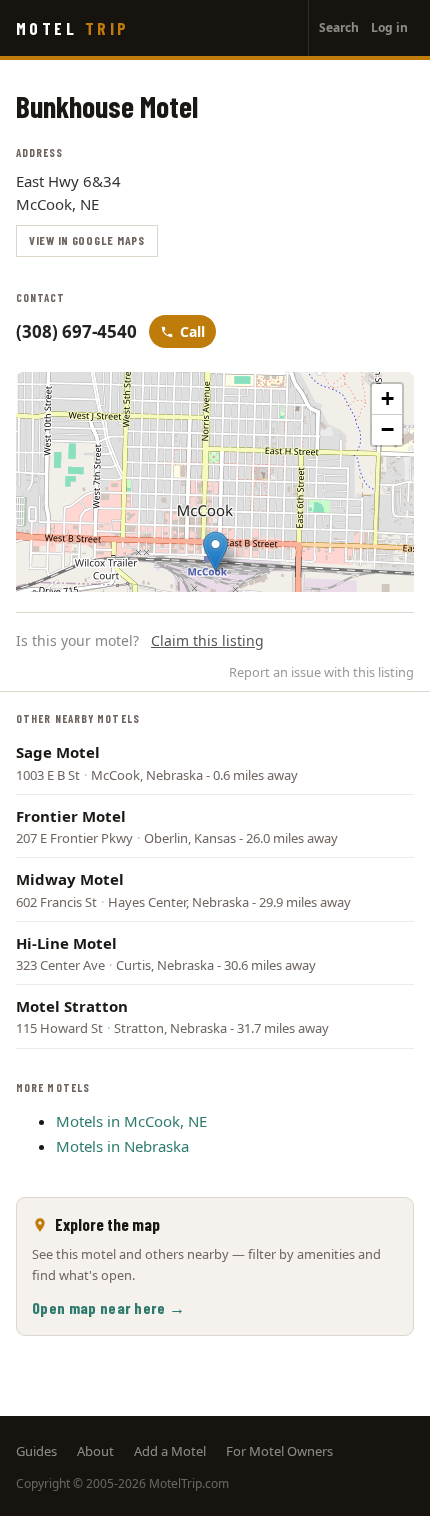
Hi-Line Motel (66, 943)
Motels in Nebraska (122, 1146)
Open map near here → (108, 1307)
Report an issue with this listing (321, 672)
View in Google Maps (87, 240)
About (95, 1451)
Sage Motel (58, 752)
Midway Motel (70, 879)
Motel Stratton (72, 1006)
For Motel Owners (279, 1451)
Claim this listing (207, 640)
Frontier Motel (71, 816)
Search (339, 27)
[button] (215, 551)
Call (192, 331)
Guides (36, 1451)
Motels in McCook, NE (131, 1121)
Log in (389, 27)
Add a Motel (170, 1451)
